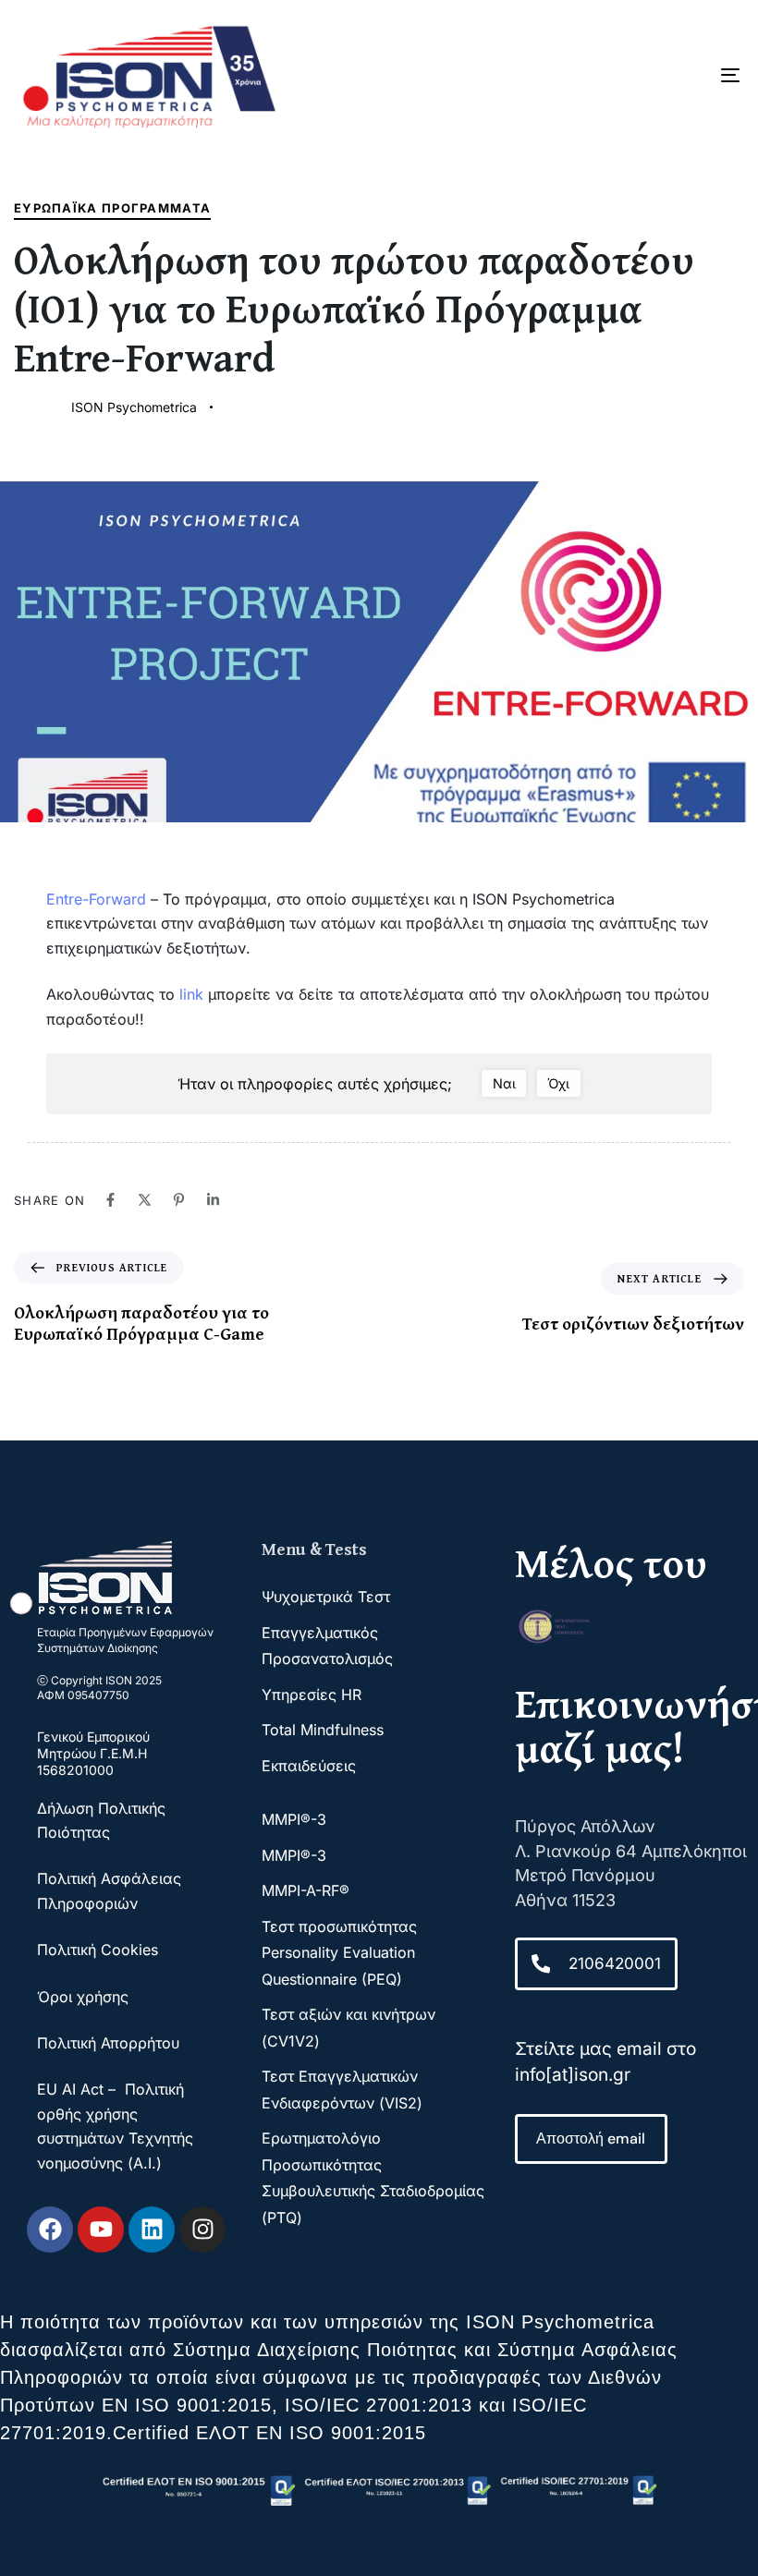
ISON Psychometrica (134, 407)
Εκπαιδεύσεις (309, 1766)
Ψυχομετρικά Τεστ (326, 1597)
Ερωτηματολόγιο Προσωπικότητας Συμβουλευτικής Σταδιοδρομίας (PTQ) (373, 2177)
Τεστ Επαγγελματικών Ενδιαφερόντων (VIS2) (342, 2089)
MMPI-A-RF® (306, 1890)
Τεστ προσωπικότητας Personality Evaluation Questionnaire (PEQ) (339, 1953)
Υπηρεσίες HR (312, 1695)
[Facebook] (110, 1200)
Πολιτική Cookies (98, 1950)
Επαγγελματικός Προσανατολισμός (327, 1646)
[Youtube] (101, 2230)
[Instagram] (202, 2230)
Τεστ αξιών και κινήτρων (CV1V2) (348, 2027)
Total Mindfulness (323, 1730)
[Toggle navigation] (619, 75)
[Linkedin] (213, 1200)
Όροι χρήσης (83, 1997)
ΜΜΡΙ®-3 (294, 1819)
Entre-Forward (96, 899)
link (191, 994)
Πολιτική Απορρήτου (108, 2043)
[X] (145, 1200)
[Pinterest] (179, 1200)
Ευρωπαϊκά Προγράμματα (112, 208)
